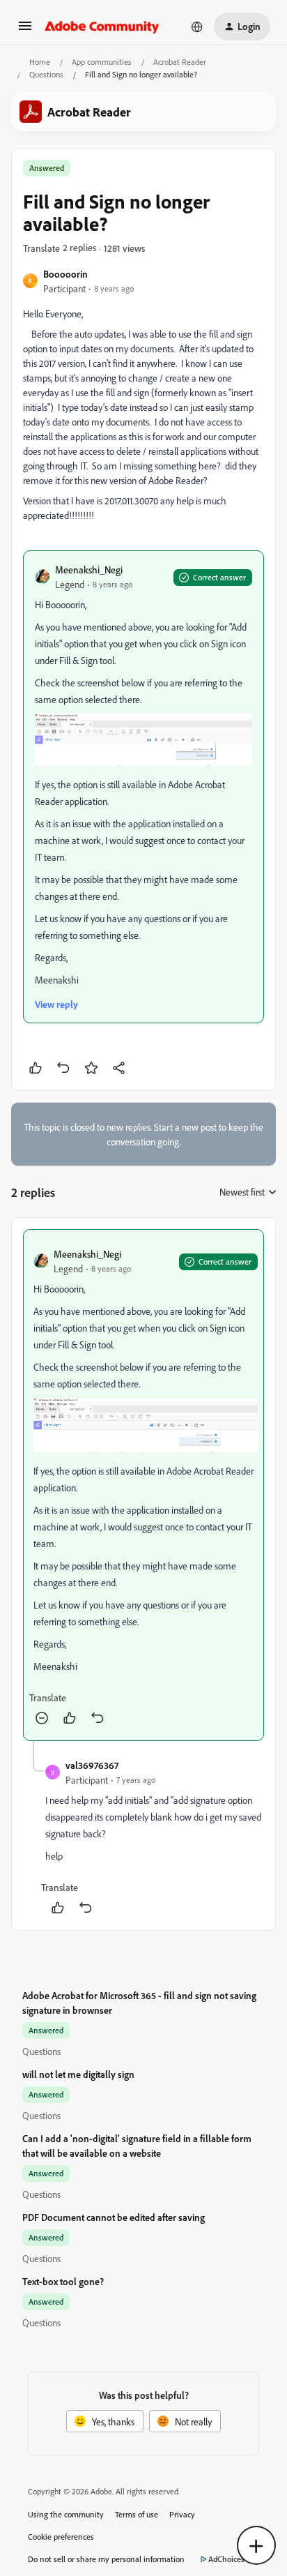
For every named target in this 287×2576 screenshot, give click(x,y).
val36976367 (92, 1765)
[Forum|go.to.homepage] (102, 27)
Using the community (66, 2514)
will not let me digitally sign (78, 2074)
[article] (143, 1485)
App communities (102, 62)
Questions (46, 74)
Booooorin (65, 274)
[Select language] (197, 27)
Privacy (182, 2514)
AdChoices (226, 2559)
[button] (25, 30)
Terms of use (137, 2514)
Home (40, 62)
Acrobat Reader (180, 62)
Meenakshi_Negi (89, 570)
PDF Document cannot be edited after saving (114, 2217)
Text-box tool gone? (63, 2281)
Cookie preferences (61, 2537)
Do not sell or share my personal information (106, 2559)
